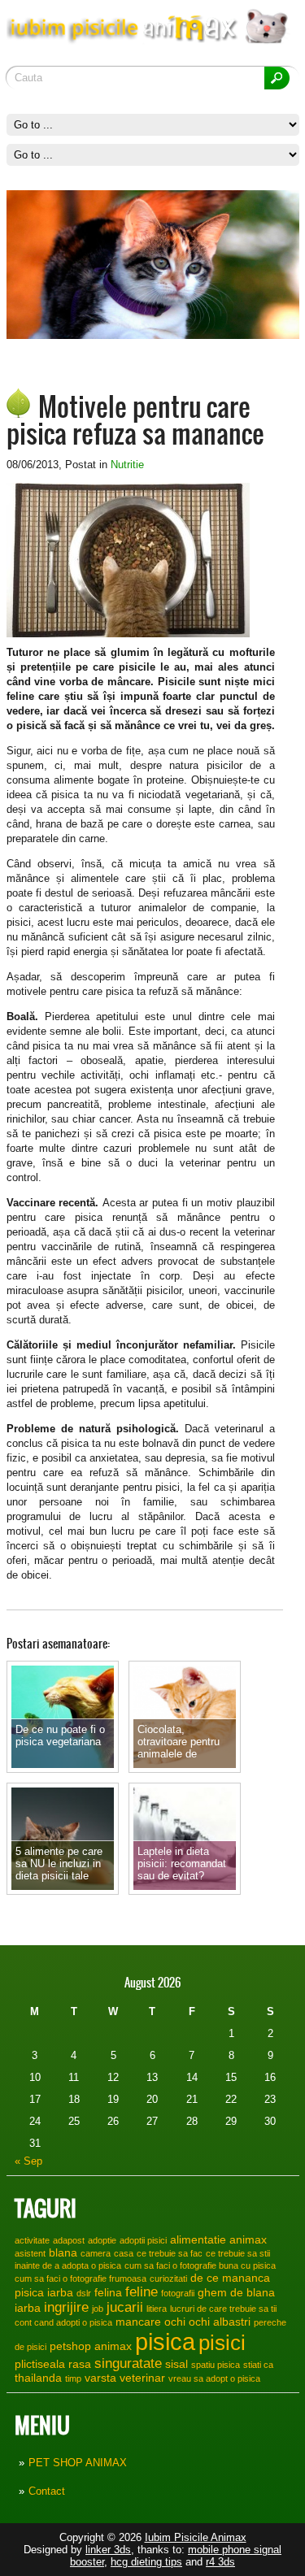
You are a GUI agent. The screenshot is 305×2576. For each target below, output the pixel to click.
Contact (47, 2491)
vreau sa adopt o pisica (214, 2378)
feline (142, 2291)
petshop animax (91, 2346)
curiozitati (168, 2278)
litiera (157, 2309)
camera (96, 2253)
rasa (80, 2364)
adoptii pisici (143, 2240)
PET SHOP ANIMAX (78, 2463)
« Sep (28, 2161)
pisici (222, 2343)
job (98, 2309)
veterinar (142, 2378)
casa (124, 2253)
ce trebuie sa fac (170, 2253)
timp (73, 2378)
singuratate (128, 2363)
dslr (84, 2293)
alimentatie (198, 2239)
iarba (28, 2308)
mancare (138, 2322)
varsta (100, 2378)
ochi (175, 2322)
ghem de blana (236, 2292)
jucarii (125, 2307)
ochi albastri (220, 2322)
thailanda (38, 2378)
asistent (30, 2253)
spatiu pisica (216, 2365)
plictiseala (40, 2364)
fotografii (178, 2293)
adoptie (102, 2240)
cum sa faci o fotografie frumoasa (81, 2278)
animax (248, 2239)
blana (63, 2252)
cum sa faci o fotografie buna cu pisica (200, 2265)
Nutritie (127, 465)
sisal (176, 2364)
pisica (165, 2341)
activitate (32, 2240)
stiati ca (258, 2365)
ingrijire (66, 2307)
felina (108, 2292)
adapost (69, 2240)
